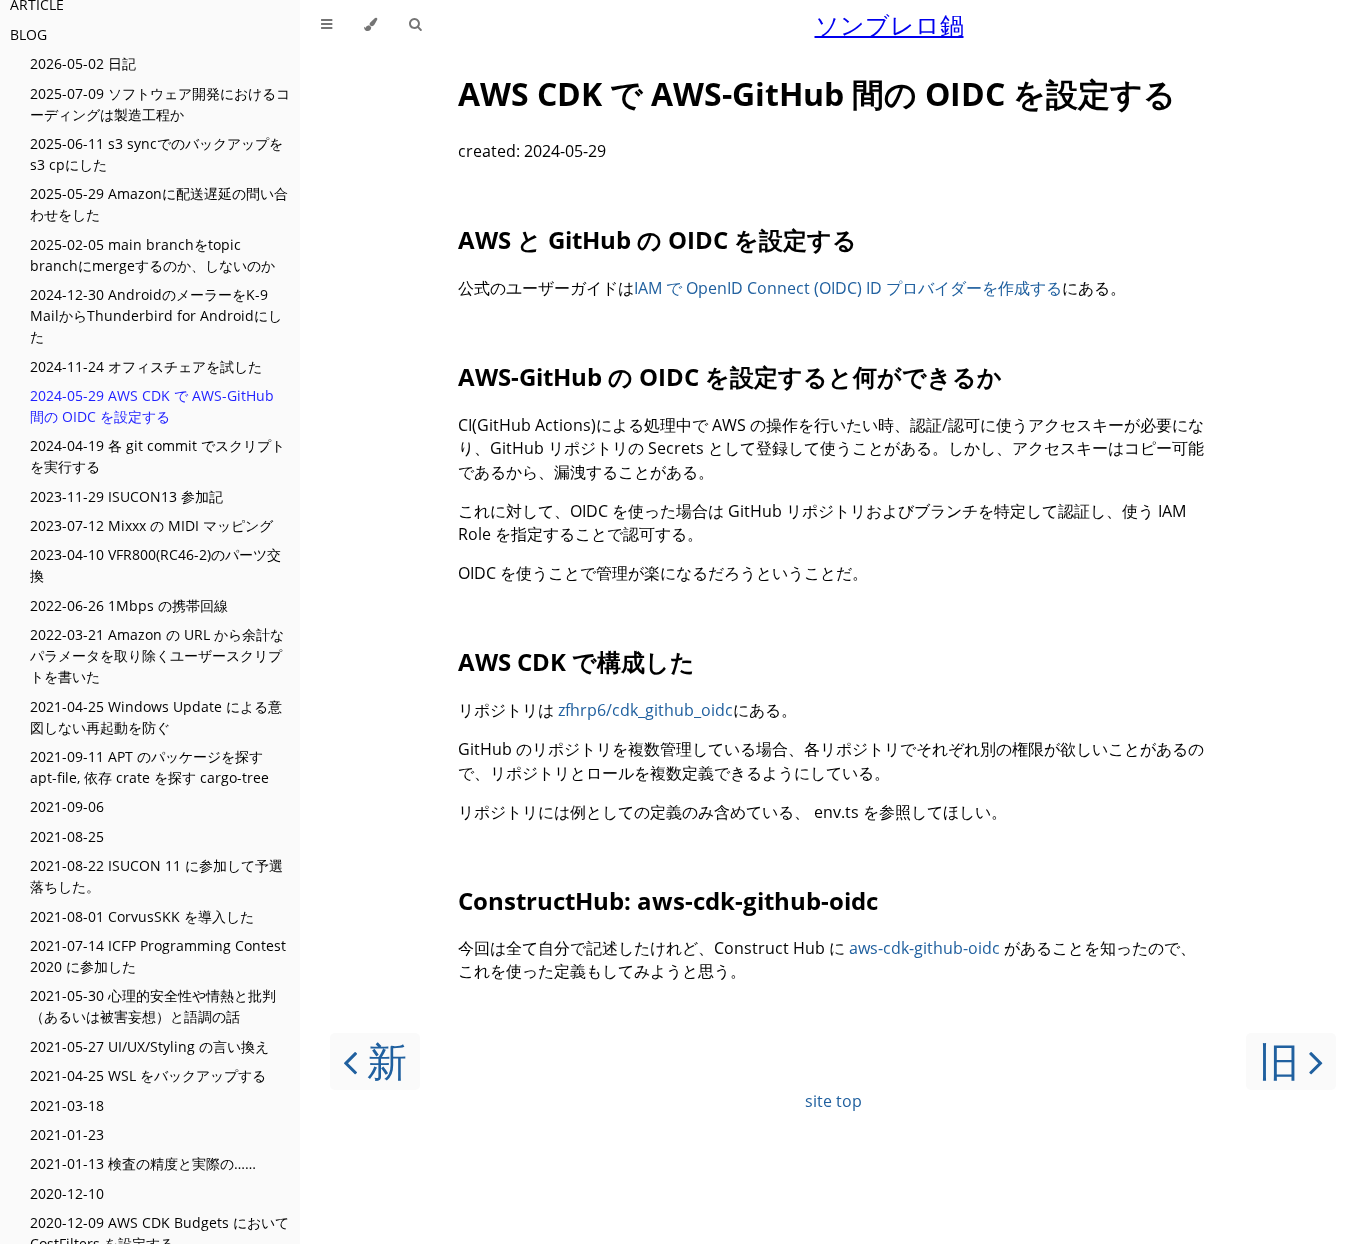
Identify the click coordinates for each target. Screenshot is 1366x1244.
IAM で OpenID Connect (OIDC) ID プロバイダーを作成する (848, 288)
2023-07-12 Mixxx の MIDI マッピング (151, 525)
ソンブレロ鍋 (889, 24)
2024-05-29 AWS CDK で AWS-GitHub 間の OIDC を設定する (152, 406)
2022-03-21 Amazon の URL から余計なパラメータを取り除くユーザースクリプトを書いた (157, 655)
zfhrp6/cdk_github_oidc (645, 710)
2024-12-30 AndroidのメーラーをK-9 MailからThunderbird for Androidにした (156, 315)
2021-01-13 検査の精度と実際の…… (143, 1163)
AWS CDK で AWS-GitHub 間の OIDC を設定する (817, 93)
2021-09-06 (67, 806)
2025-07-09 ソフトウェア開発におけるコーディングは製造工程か (160, 104)
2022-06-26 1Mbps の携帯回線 (129, 605)
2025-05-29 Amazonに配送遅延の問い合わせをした (159, 204)
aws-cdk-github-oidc (924, 948)
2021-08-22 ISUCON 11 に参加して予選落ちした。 (156, 876)
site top (833, 1101)
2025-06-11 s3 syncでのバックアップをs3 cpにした (156, 154)
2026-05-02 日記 (83, 63)
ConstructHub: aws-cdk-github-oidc (668, 900)
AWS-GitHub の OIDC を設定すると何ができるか (730, 376)
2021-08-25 (67, 836)
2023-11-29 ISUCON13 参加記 (126, 496)
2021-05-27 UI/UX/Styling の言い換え (149, 1046)
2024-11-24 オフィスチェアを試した (146, 366)
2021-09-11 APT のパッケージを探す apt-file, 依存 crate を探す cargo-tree (149, 767)
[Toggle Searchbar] (415, 25)
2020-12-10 (67, 1193)
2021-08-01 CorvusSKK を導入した (142, 916)
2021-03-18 (67, 1105)
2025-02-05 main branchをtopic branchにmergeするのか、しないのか (152, 255)
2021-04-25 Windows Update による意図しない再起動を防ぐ (156, 717)
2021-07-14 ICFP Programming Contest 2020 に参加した (158, 956)
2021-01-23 (67, 1134)
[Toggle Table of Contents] (326, 25)
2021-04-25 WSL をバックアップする (148, 1075)
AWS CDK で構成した (576, 661)
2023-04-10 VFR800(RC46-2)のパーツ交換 (155, 565)
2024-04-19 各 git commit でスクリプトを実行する (157, 456)
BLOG (28, 34)
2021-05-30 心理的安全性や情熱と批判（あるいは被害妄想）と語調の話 (153, 1006)
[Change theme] (370, 25)
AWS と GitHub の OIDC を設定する (657, 239)
